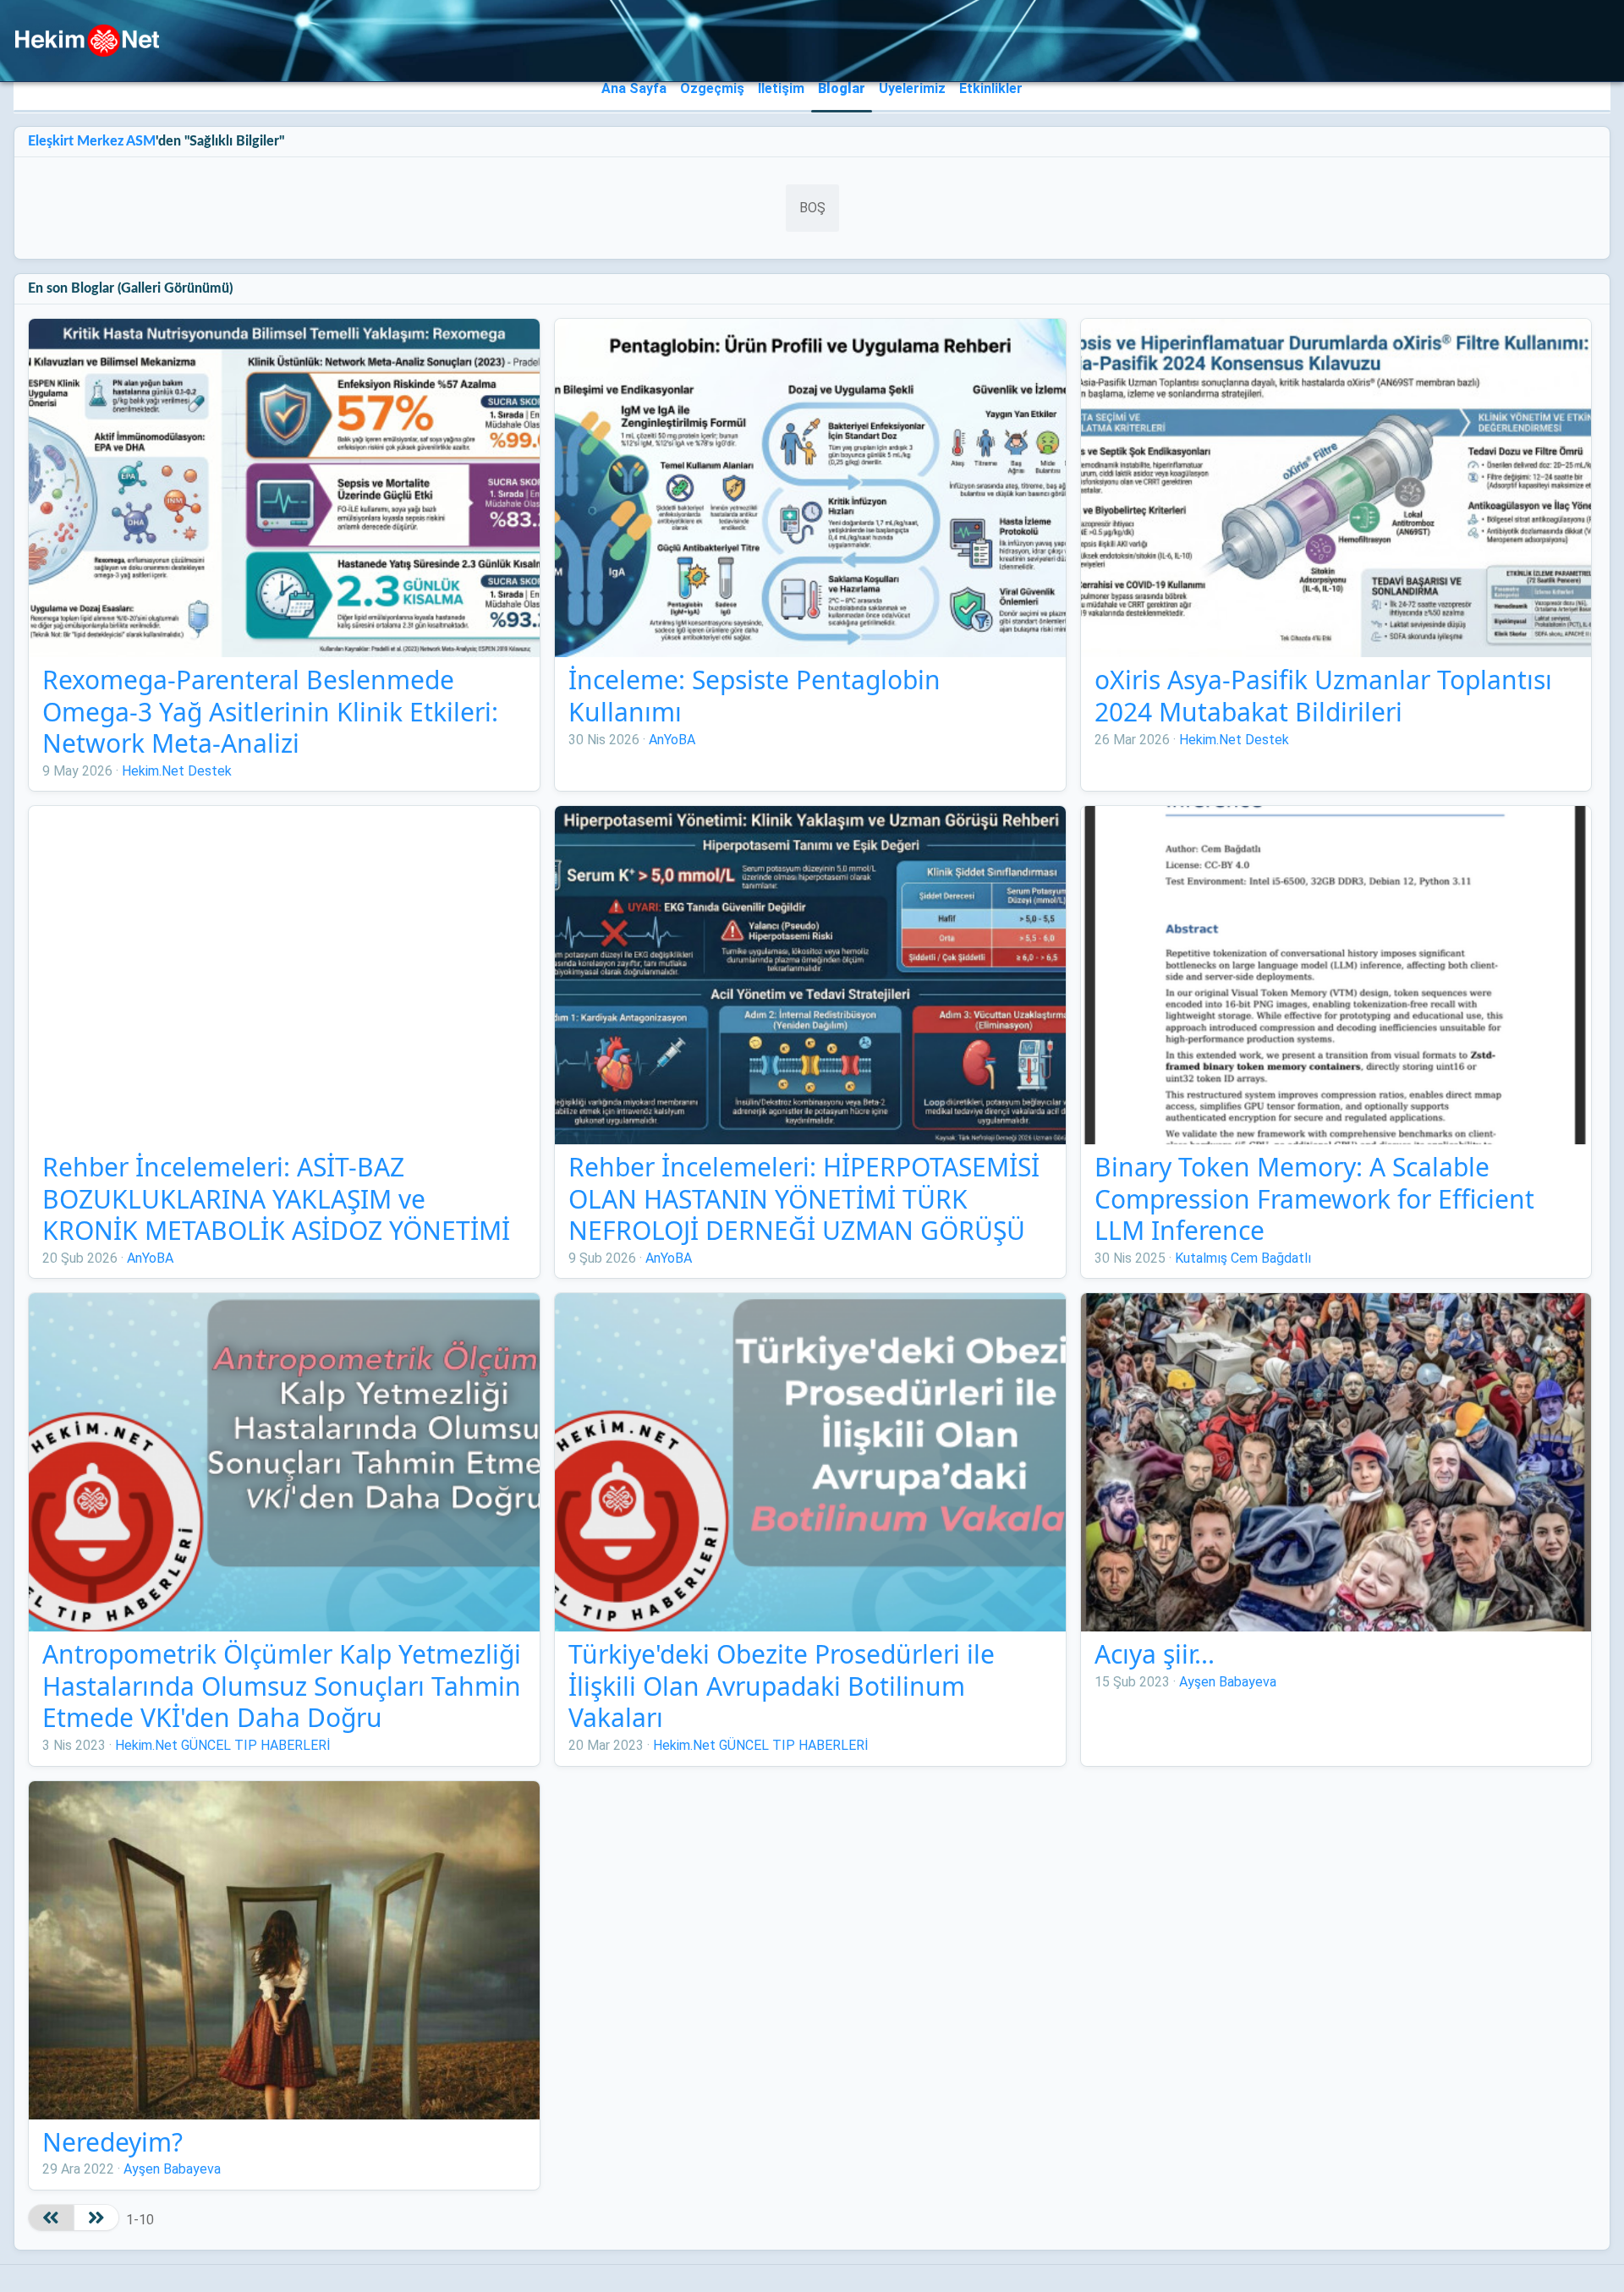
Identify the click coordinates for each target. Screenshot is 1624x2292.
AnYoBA (672, 740)
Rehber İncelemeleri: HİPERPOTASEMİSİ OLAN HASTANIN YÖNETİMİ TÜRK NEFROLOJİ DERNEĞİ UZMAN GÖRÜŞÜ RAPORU (804, 1215)
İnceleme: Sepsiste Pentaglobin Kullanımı (754, 696)
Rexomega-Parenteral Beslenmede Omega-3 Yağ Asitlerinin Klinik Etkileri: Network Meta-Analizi (270, 711)
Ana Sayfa (634, 88)
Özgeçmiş (712, 88)
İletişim (781, 88)
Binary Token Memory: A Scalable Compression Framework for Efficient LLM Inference (1314, 1198)
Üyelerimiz (912, 88)
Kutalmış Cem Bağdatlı (1243, 1258)
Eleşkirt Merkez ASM (92, 141)
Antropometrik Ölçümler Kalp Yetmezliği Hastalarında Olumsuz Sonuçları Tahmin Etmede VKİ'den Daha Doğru (282, 1686)
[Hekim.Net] (87, 41)
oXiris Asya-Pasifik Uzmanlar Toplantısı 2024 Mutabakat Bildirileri (1323, 696)
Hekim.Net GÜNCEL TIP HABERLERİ (223, 1745)
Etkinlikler (991, 88)
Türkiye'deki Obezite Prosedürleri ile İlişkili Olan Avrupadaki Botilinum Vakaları (782, 1686)
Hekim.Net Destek (177, 771)
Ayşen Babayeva (1228, 1682)
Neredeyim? (112, 2142)
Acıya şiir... (1155, 1654)
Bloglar (842, 88)
